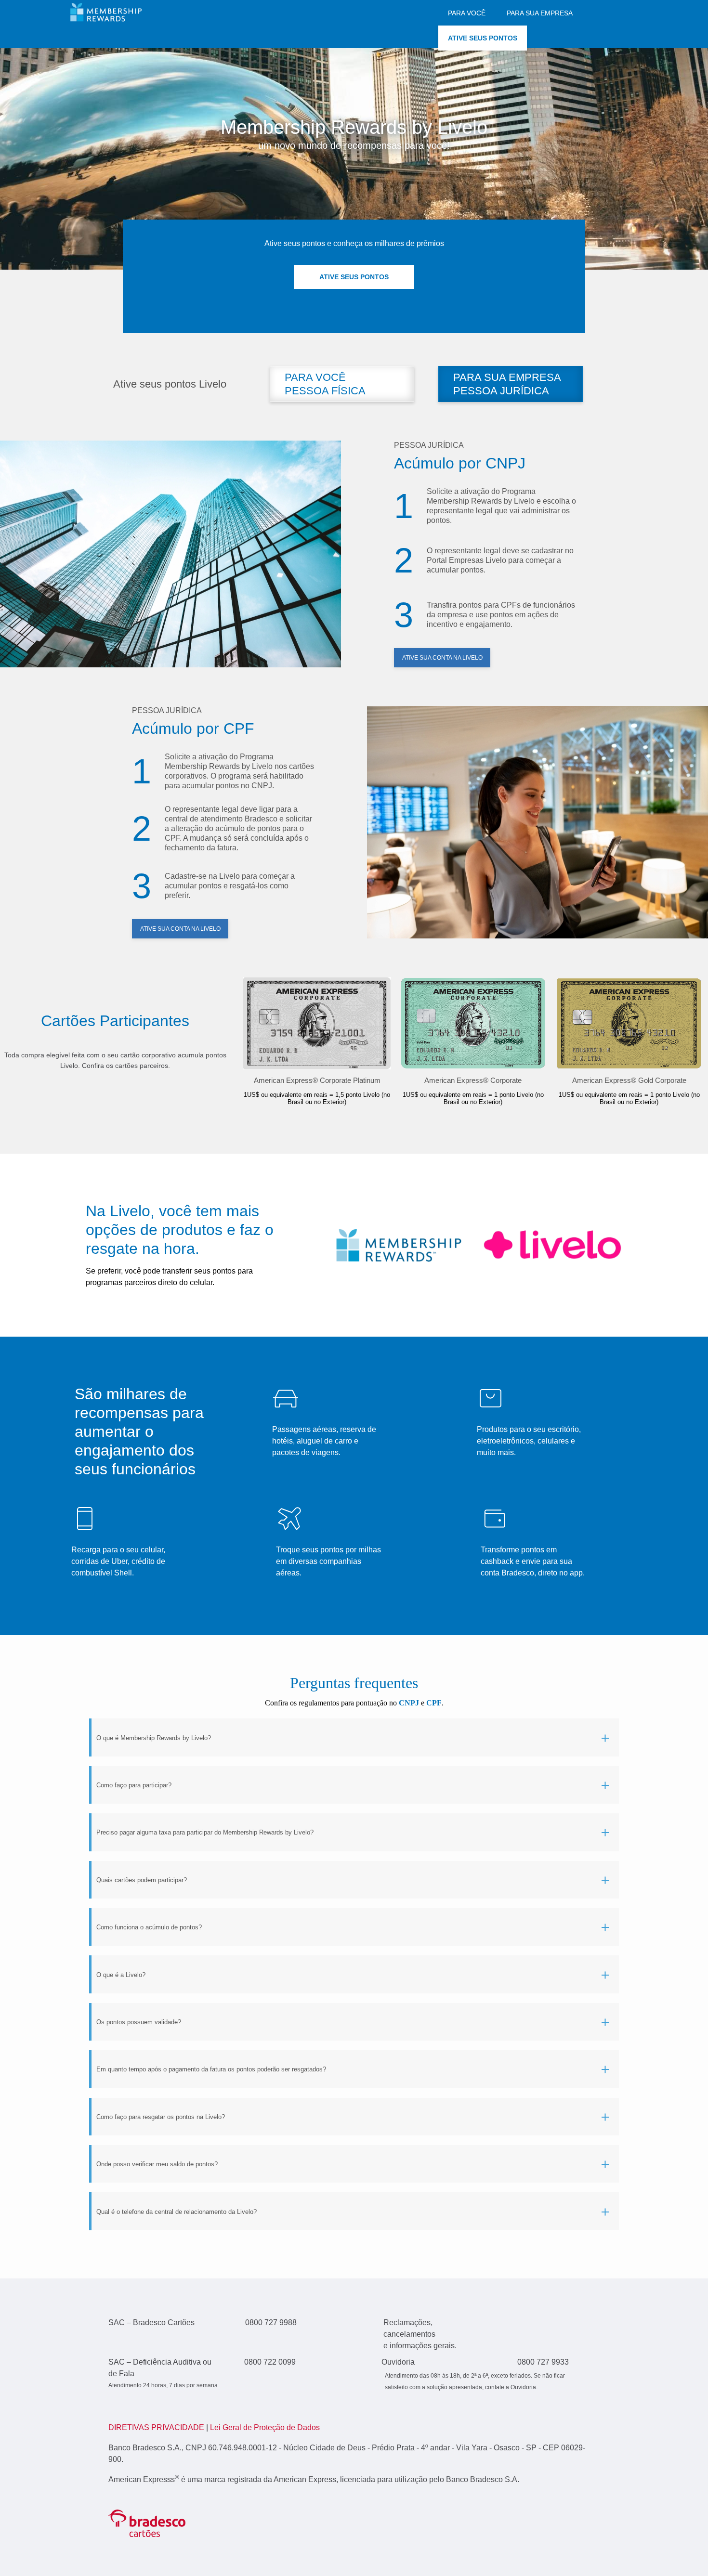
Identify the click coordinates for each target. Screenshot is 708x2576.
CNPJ (409, 1703)
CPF (434, 1703)
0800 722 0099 (270, 2362)
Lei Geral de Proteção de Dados (265, 2427)
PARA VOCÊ (467, 13)
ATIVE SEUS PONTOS (483, 38)
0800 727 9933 (543, 2362)
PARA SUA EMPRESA (540, 13)
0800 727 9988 (271, 2322)
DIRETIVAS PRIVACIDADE (157, 2427)
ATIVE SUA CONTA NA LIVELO (442, 658)
